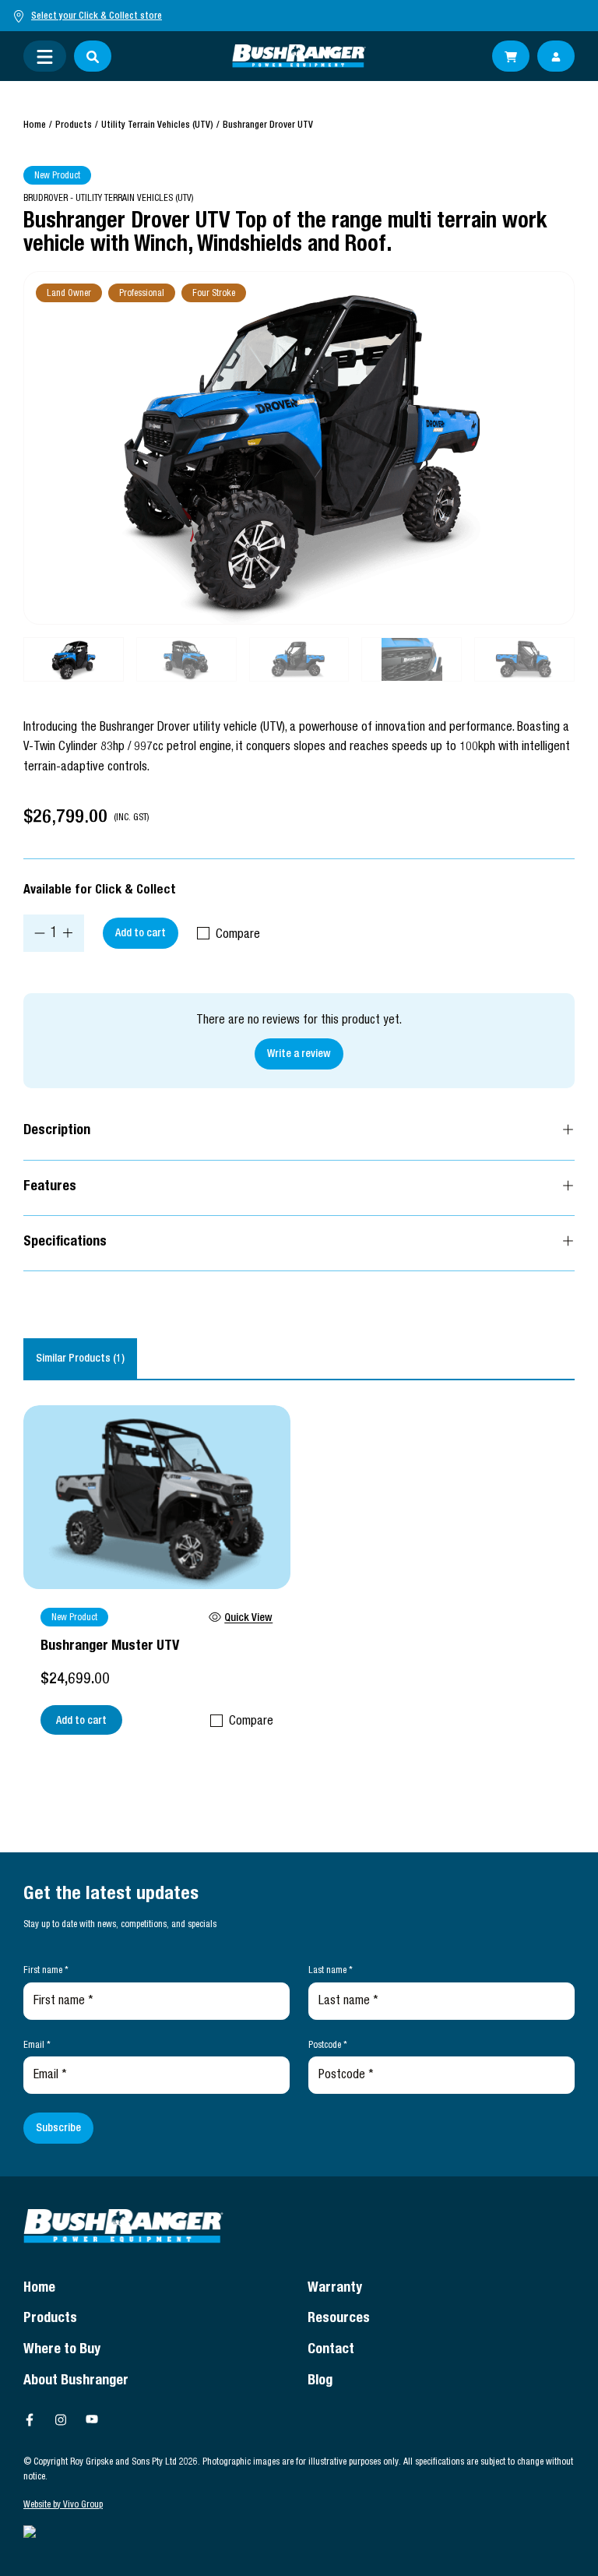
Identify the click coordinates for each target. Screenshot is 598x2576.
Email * (37, 2046)
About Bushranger (76, 2381)
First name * (46, 1971)
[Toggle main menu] (45, 56)
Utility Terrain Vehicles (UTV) (157, 125)
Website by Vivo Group (63, 2505)
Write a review (299, 1055)
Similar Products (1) (80, 1359)
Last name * (331, 1971)
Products (74, 125)
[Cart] (511, 56)
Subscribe (58, 2129)
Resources (339, 2319)
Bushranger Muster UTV (110, 1647)
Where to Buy (62, 2350)
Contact (331, 2350)
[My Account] (556, 56)
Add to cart (141, 934)
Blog (320, 2381)
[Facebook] (30, 2419)
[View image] (299, 448)
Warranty (335, 2289)
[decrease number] (40, 933)
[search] (93, 56)
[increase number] (68, 933)
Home (35, 125)
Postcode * (328, 2046)
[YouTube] (92, 2419)
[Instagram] (61, 2419)
